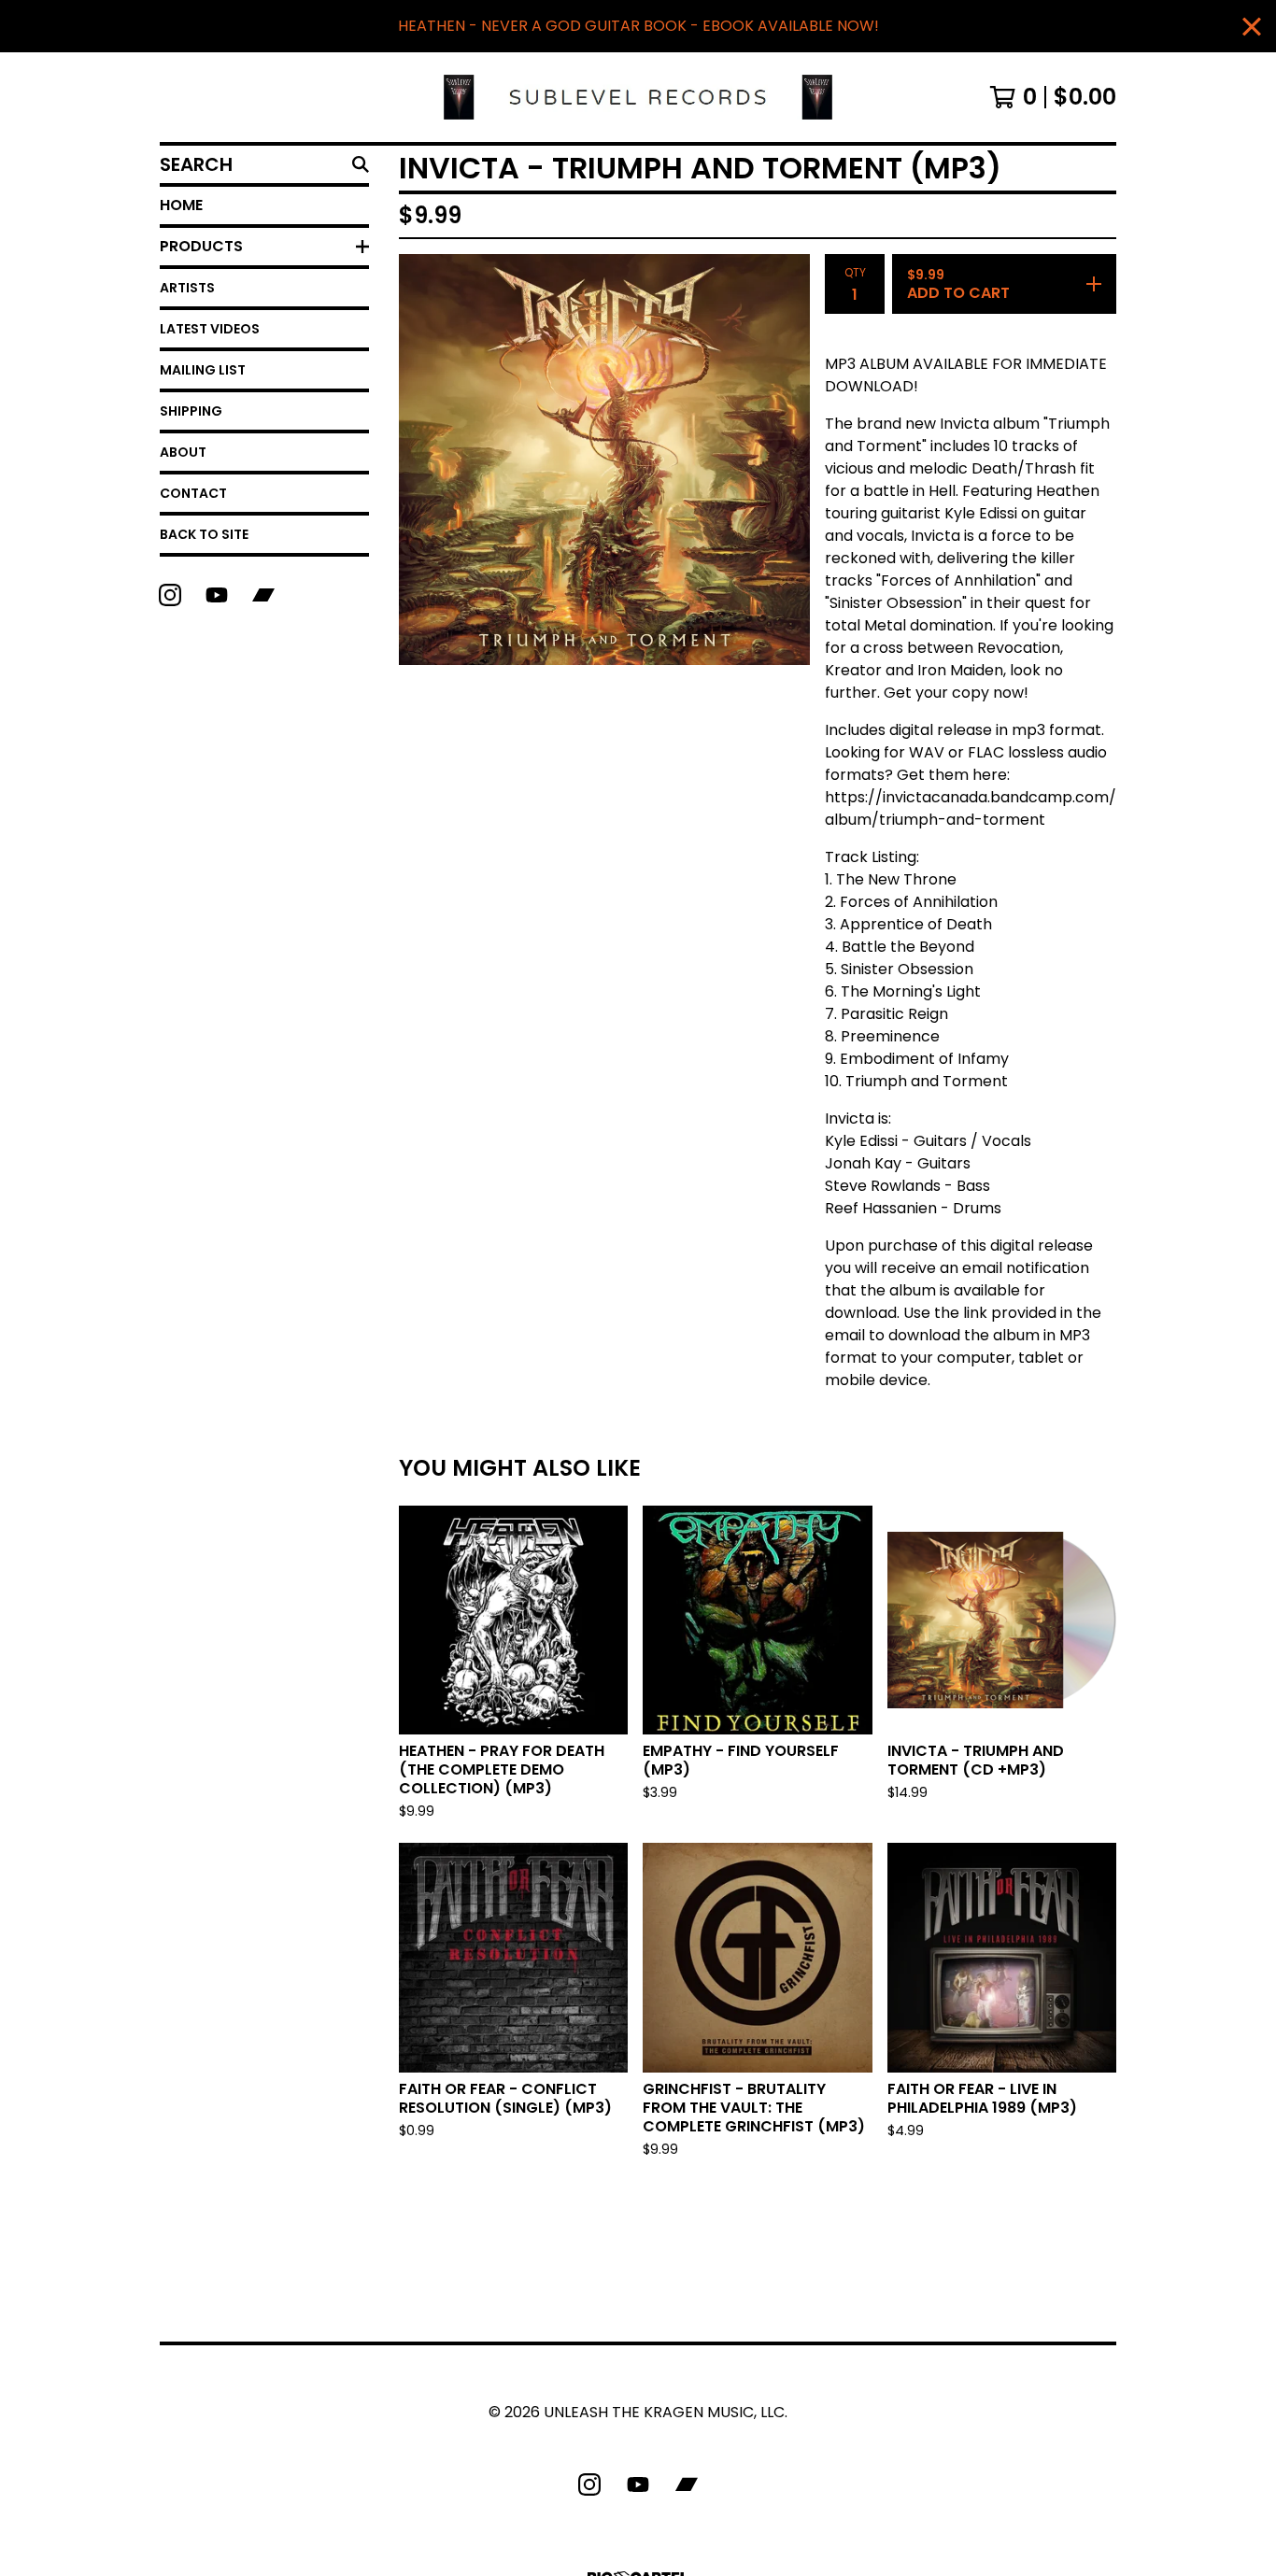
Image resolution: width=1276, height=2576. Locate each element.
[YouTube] (217, 595)
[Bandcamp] (263, 595)
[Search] (361, 164)
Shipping (191, 411)
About (183, 452)
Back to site (204, 534)
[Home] (638, 97)
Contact (193, 493)
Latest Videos (210, 329)
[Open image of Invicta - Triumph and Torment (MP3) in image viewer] (604, 460)
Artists (187, 288)
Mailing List (203, 370)
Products (201, 246)
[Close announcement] (1252, 27)
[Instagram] (170, 595)
